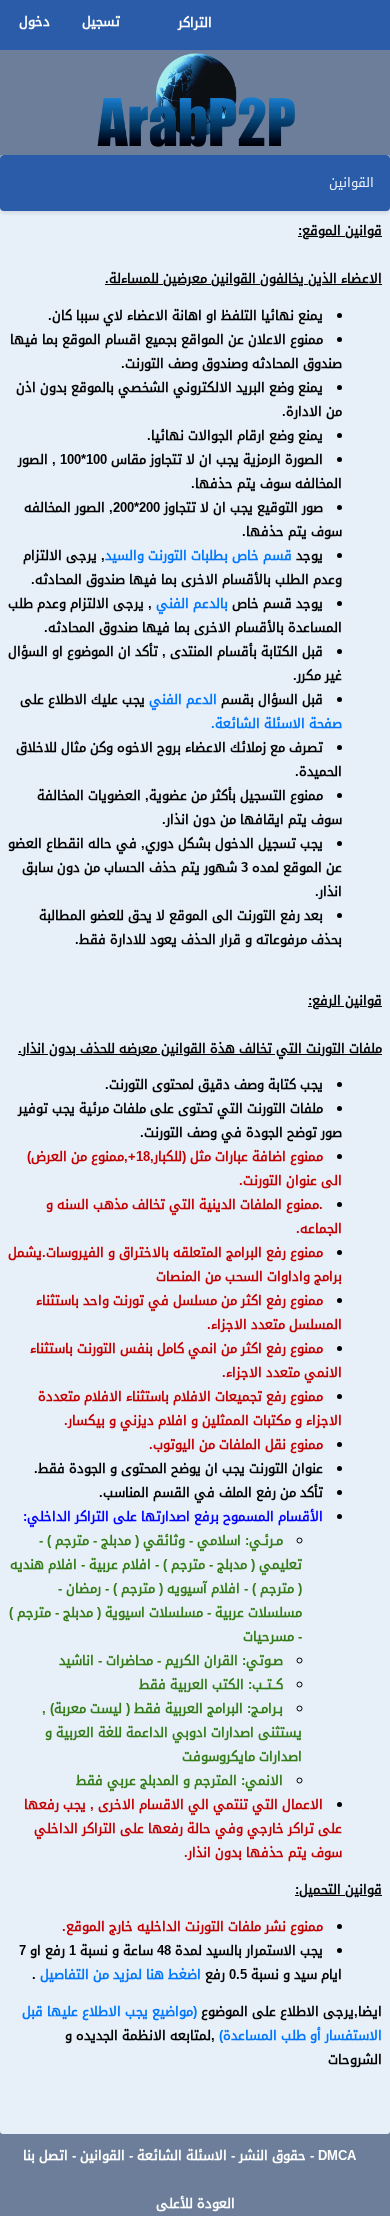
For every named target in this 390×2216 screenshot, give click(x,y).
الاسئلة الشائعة (182, 2156)
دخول (34, 22)
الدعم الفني (183, 700)
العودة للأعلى (195, 2204)
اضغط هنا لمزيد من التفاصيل (118, 1975)
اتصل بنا (45, 2156)
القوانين (102, 2156)
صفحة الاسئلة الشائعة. (276, 724)
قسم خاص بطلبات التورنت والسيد (198, 556)
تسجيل (101, 22)
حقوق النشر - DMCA (297, 2156)
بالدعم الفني (192, 604)
